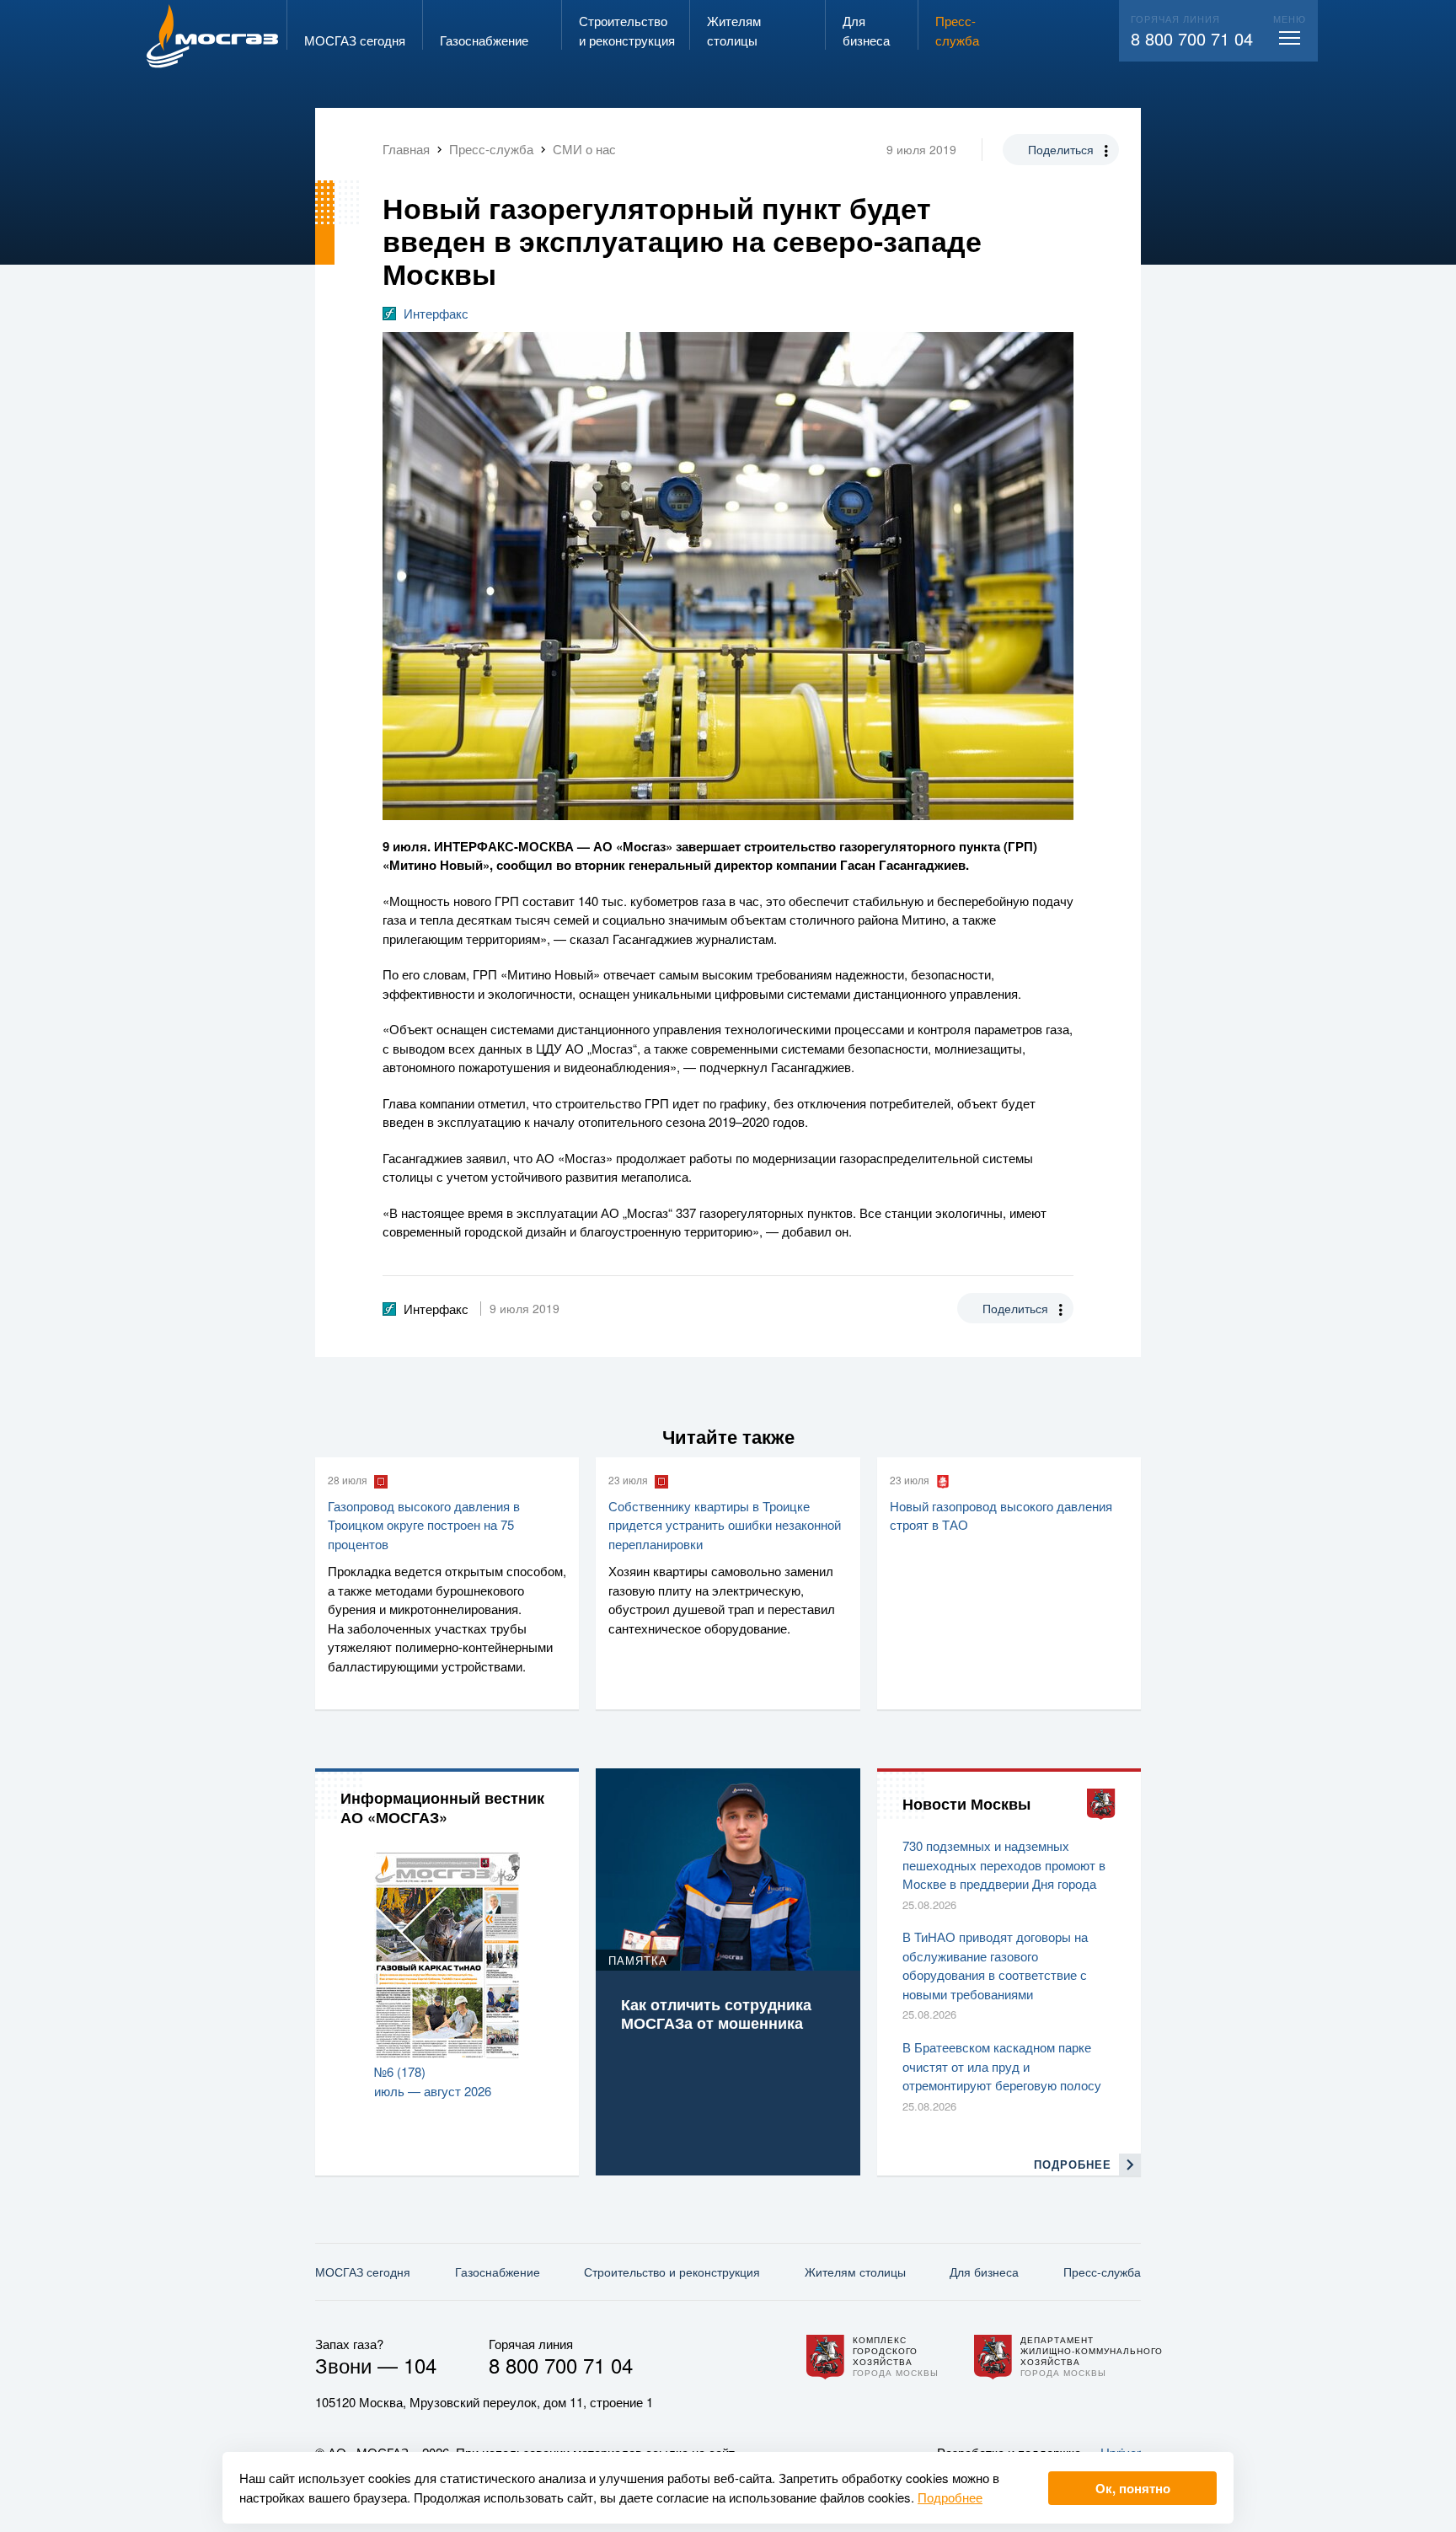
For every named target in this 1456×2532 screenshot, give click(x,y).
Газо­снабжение (498, 2272)
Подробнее (950, 2497)
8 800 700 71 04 (1192, 38)
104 (420, 2365)
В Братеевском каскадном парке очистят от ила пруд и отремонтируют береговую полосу (1002, 2066)
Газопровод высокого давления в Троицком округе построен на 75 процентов (424, 1525)
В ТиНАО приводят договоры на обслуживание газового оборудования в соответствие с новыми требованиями (995, 1965)
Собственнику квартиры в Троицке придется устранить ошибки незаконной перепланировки (725, 1525)
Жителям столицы (855, 2272)
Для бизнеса (984, 2272)
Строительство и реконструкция (672, 2272)
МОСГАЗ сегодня (363, 2272)
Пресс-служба (1102, 2272)
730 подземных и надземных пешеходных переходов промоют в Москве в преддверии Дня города (1004, 1864)
